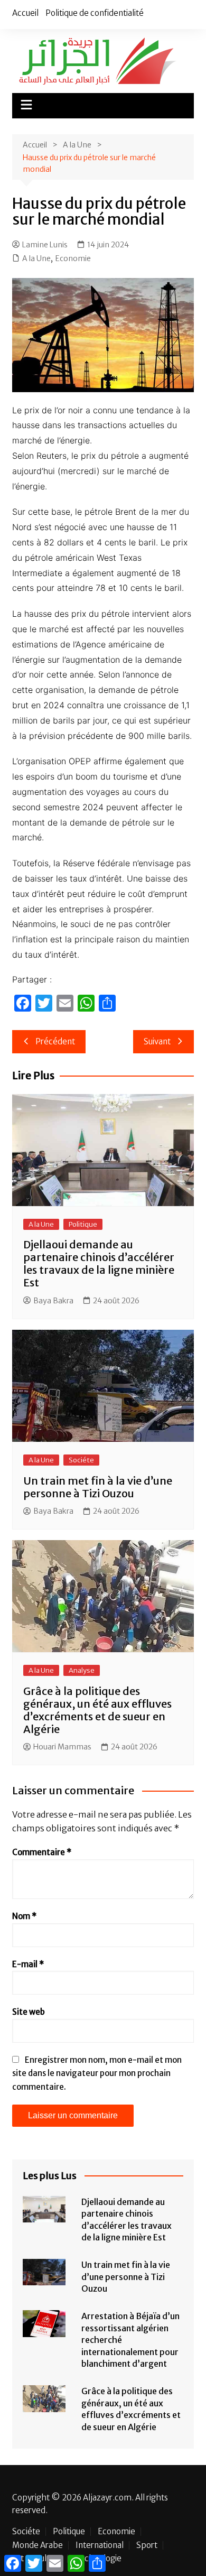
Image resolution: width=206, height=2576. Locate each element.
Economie (73, 258)
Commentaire (42, 1852)
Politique (83, 1224)
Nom (24, 1916)
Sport (147, 2545)
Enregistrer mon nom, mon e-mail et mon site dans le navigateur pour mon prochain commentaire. (97, 2073)
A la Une (36, 258)
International (100, 2545)
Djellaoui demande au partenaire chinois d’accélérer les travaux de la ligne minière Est (99, 1263)
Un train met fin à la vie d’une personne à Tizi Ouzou (98, 1487)
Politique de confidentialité (95, 13)
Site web (29, 2012)
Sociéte (81, 1460)
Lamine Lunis (45, 245)
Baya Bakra (53, 1301)
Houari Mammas (62, 1747)
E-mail (28, 1964)
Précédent (55, 1041)
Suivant (157, 1041)
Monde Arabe (38, 2545)
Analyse (82, 1670)
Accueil (25, 13)
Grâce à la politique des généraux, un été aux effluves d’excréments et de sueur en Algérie (97, 1710)
